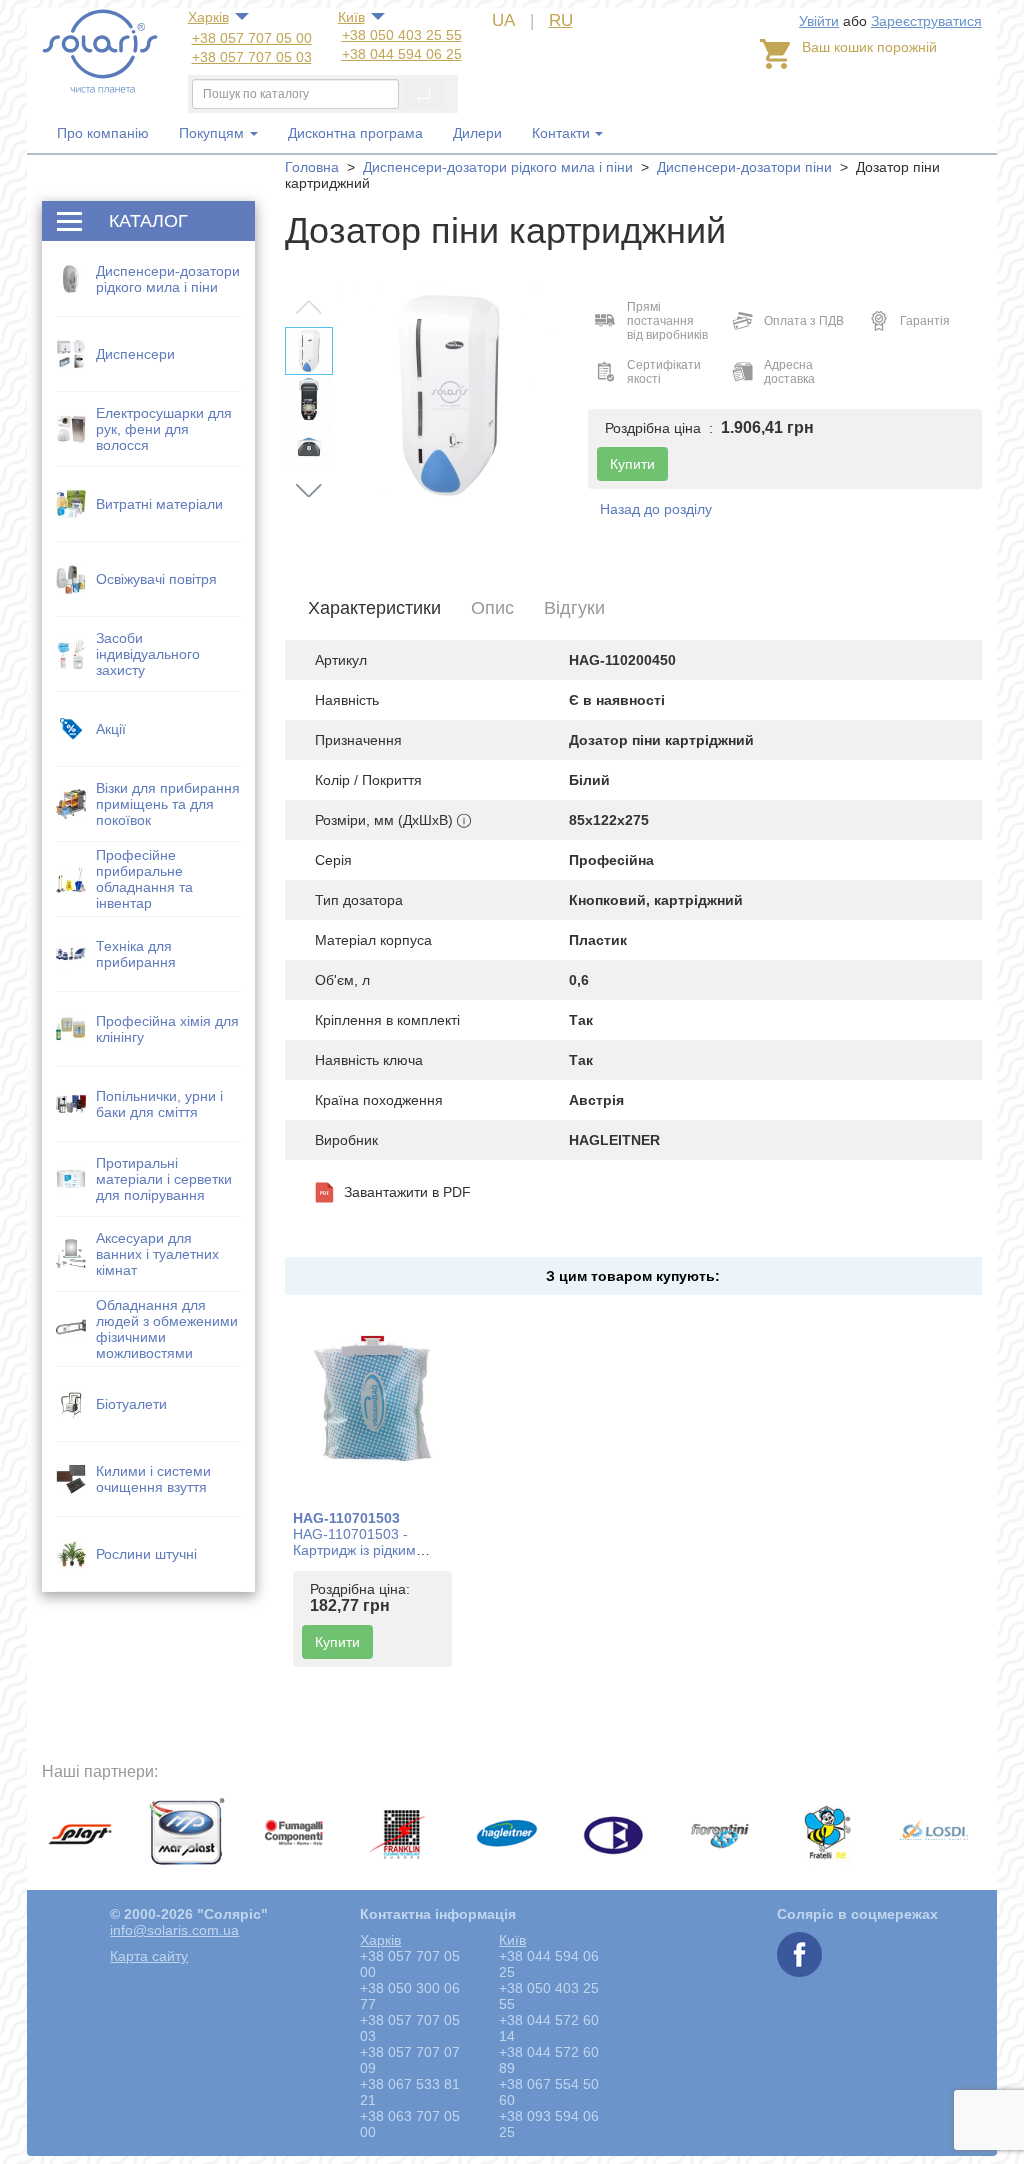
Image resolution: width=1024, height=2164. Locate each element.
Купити (337, 1642)
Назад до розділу (656, 509)
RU (561, 20)
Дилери (477, 133)
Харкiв (208, 17)
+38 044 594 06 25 (402, 54)
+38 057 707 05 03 (252, 57)
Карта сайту (149, 1956)
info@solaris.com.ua (174, 1930)
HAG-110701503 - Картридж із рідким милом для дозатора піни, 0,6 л (361, 1558)
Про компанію (103, 133)
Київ (351, 17)
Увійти (819, 21)
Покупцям (213, 133)
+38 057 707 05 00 (252, 38)
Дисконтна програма (355, 133)
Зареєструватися (926, 21)
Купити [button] (632, 464)
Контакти (561, 133)
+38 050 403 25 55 (402, 35)
